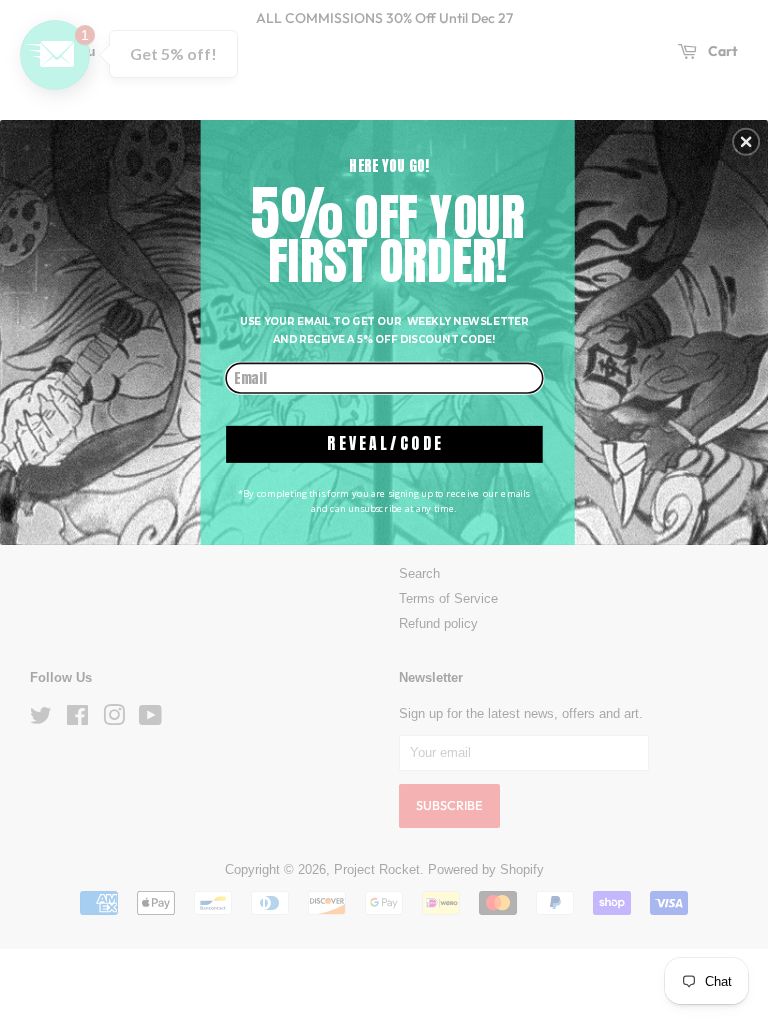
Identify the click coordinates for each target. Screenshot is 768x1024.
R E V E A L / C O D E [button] (383, 443)
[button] (746, 142)
